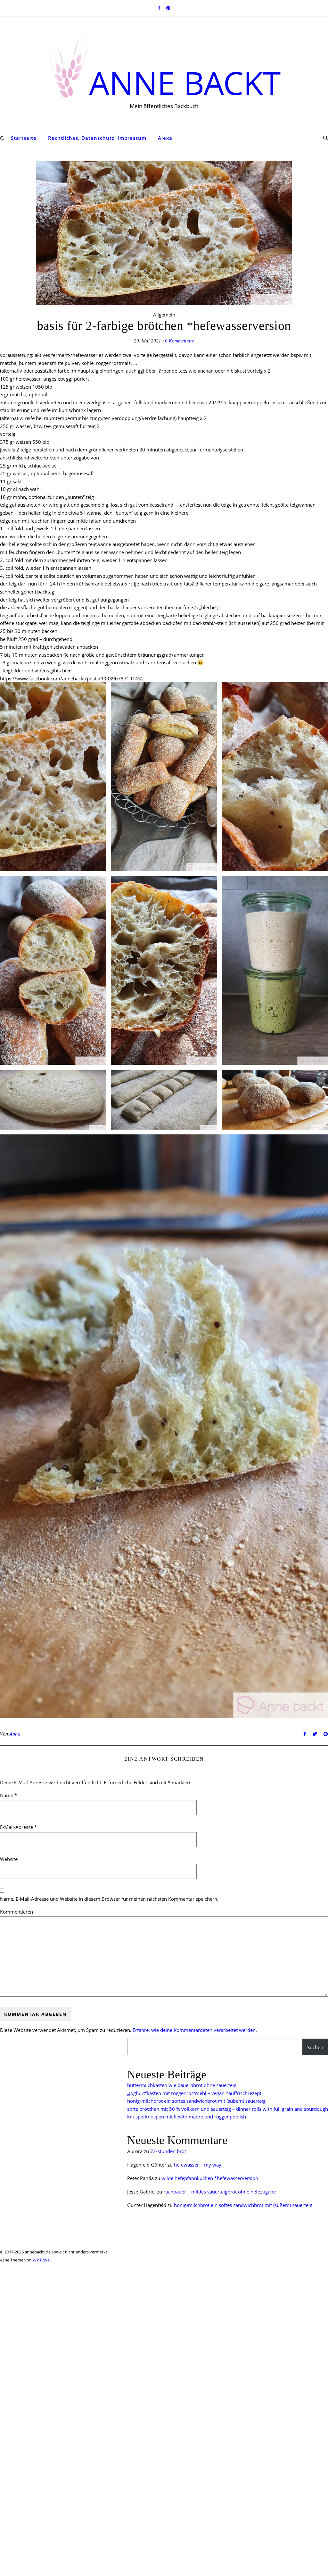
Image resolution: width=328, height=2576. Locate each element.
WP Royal (42, 2260)
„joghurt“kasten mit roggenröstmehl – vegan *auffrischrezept (194, 2093)
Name (8, 1795)
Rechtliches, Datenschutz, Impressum (97, 138)
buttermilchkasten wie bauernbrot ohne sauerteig (182, 2085)
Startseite (24, 138)
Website (9, 1859)
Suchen (315, 2047)
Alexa (165, 138)
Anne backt (185, 80)
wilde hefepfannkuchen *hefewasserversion (210, 2178)
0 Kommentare (180, 341)
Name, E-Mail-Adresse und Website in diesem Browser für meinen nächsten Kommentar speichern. (109, 1899)
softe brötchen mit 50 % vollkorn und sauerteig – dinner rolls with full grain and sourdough (228, 2109)
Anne (15, 1734)
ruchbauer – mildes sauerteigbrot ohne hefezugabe (220, 2192)
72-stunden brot (168, 2151)
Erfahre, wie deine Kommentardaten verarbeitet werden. (195, 2030)
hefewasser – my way (198, 2165)
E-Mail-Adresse (18, 1827)
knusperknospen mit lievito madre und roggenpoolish (187, 2117)
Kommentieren (16, 1912)
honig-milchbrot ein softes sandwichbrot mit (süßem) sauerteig (196, 2101)
